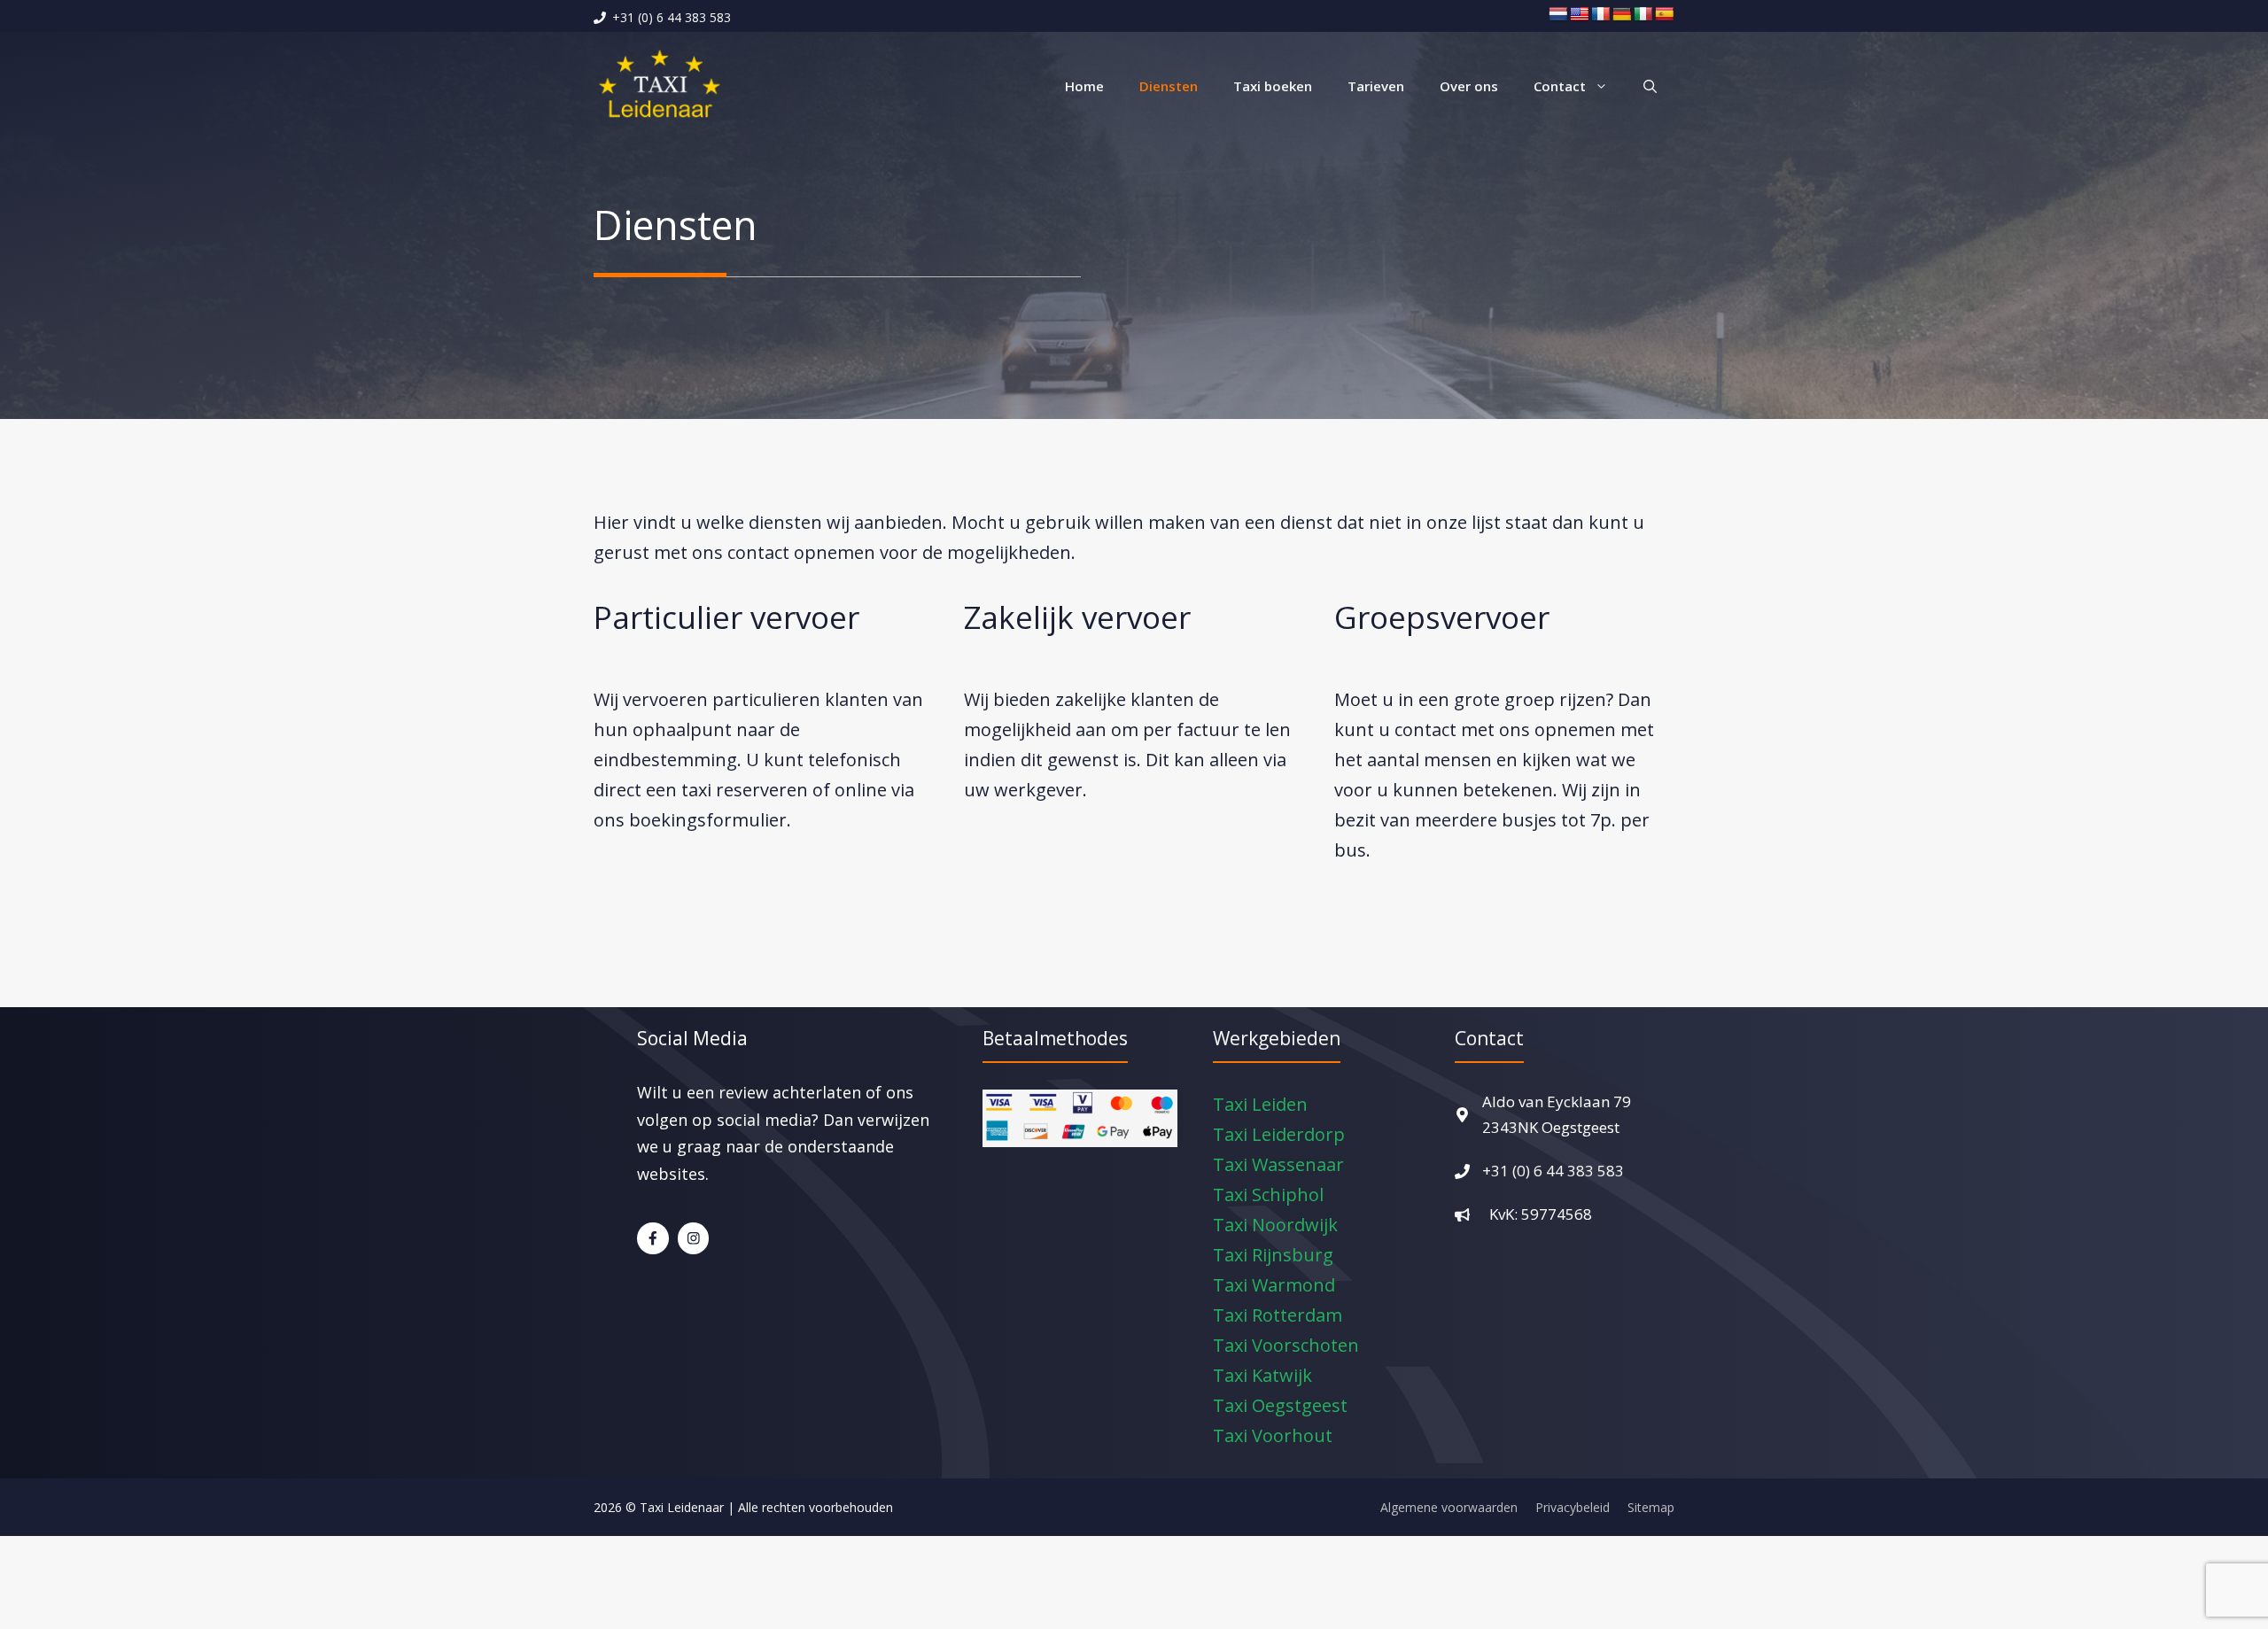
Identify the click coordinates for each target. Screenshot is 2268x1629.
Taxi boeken (1273, 86)
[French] (1601, 15)
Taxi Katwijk (1262, 1375)
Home (1084, 86)
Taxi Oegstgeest (1280, 1405)
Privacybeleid (1573, 1507)
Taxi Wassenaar (1278, 1164)
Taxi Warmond (1274, 1285)
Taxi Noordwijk (1275, 1225)
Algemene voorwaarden (1449, 1507)
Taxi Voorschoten (1286, 1345)
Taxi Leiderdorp (1279, 1134)
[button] (1650, 86)
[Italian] (1643, 15)
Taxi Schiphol (1268, 1195)
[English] (1580, 15)
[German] (1622, 15)
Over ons (1469, 86)
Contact (1560, 86)
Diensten (1169, 86)
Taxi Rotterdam (1278, 1315)
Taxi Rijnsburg (1273, 1255)
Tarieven (1376, 86)
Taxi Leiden (1260, 1104)
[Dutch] (1558, 15)
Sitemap (1651, 1507)
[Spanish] (1665, 15)
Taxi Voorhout (1273, 1435)
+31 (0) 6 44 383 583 (1553, 1171)
